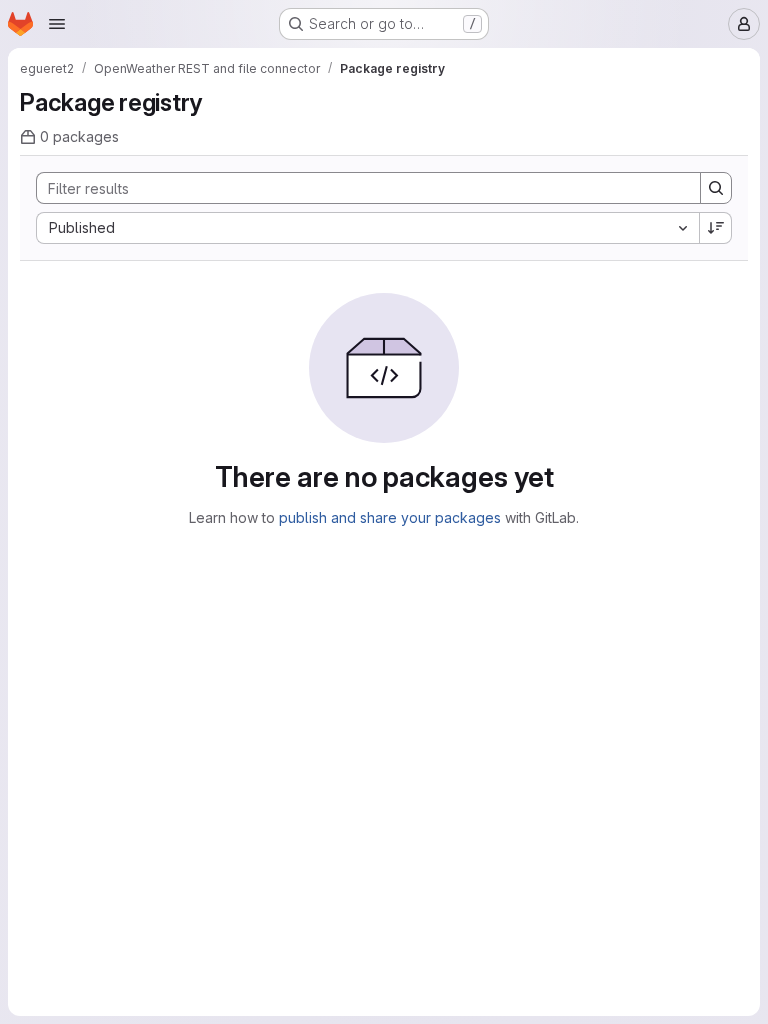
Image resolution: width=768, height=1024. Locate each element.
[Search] (716, 188)
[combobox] (367, 228)
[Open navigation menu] (57, 24)
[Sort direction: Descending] (716, 228)
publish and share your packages (390, 517)
